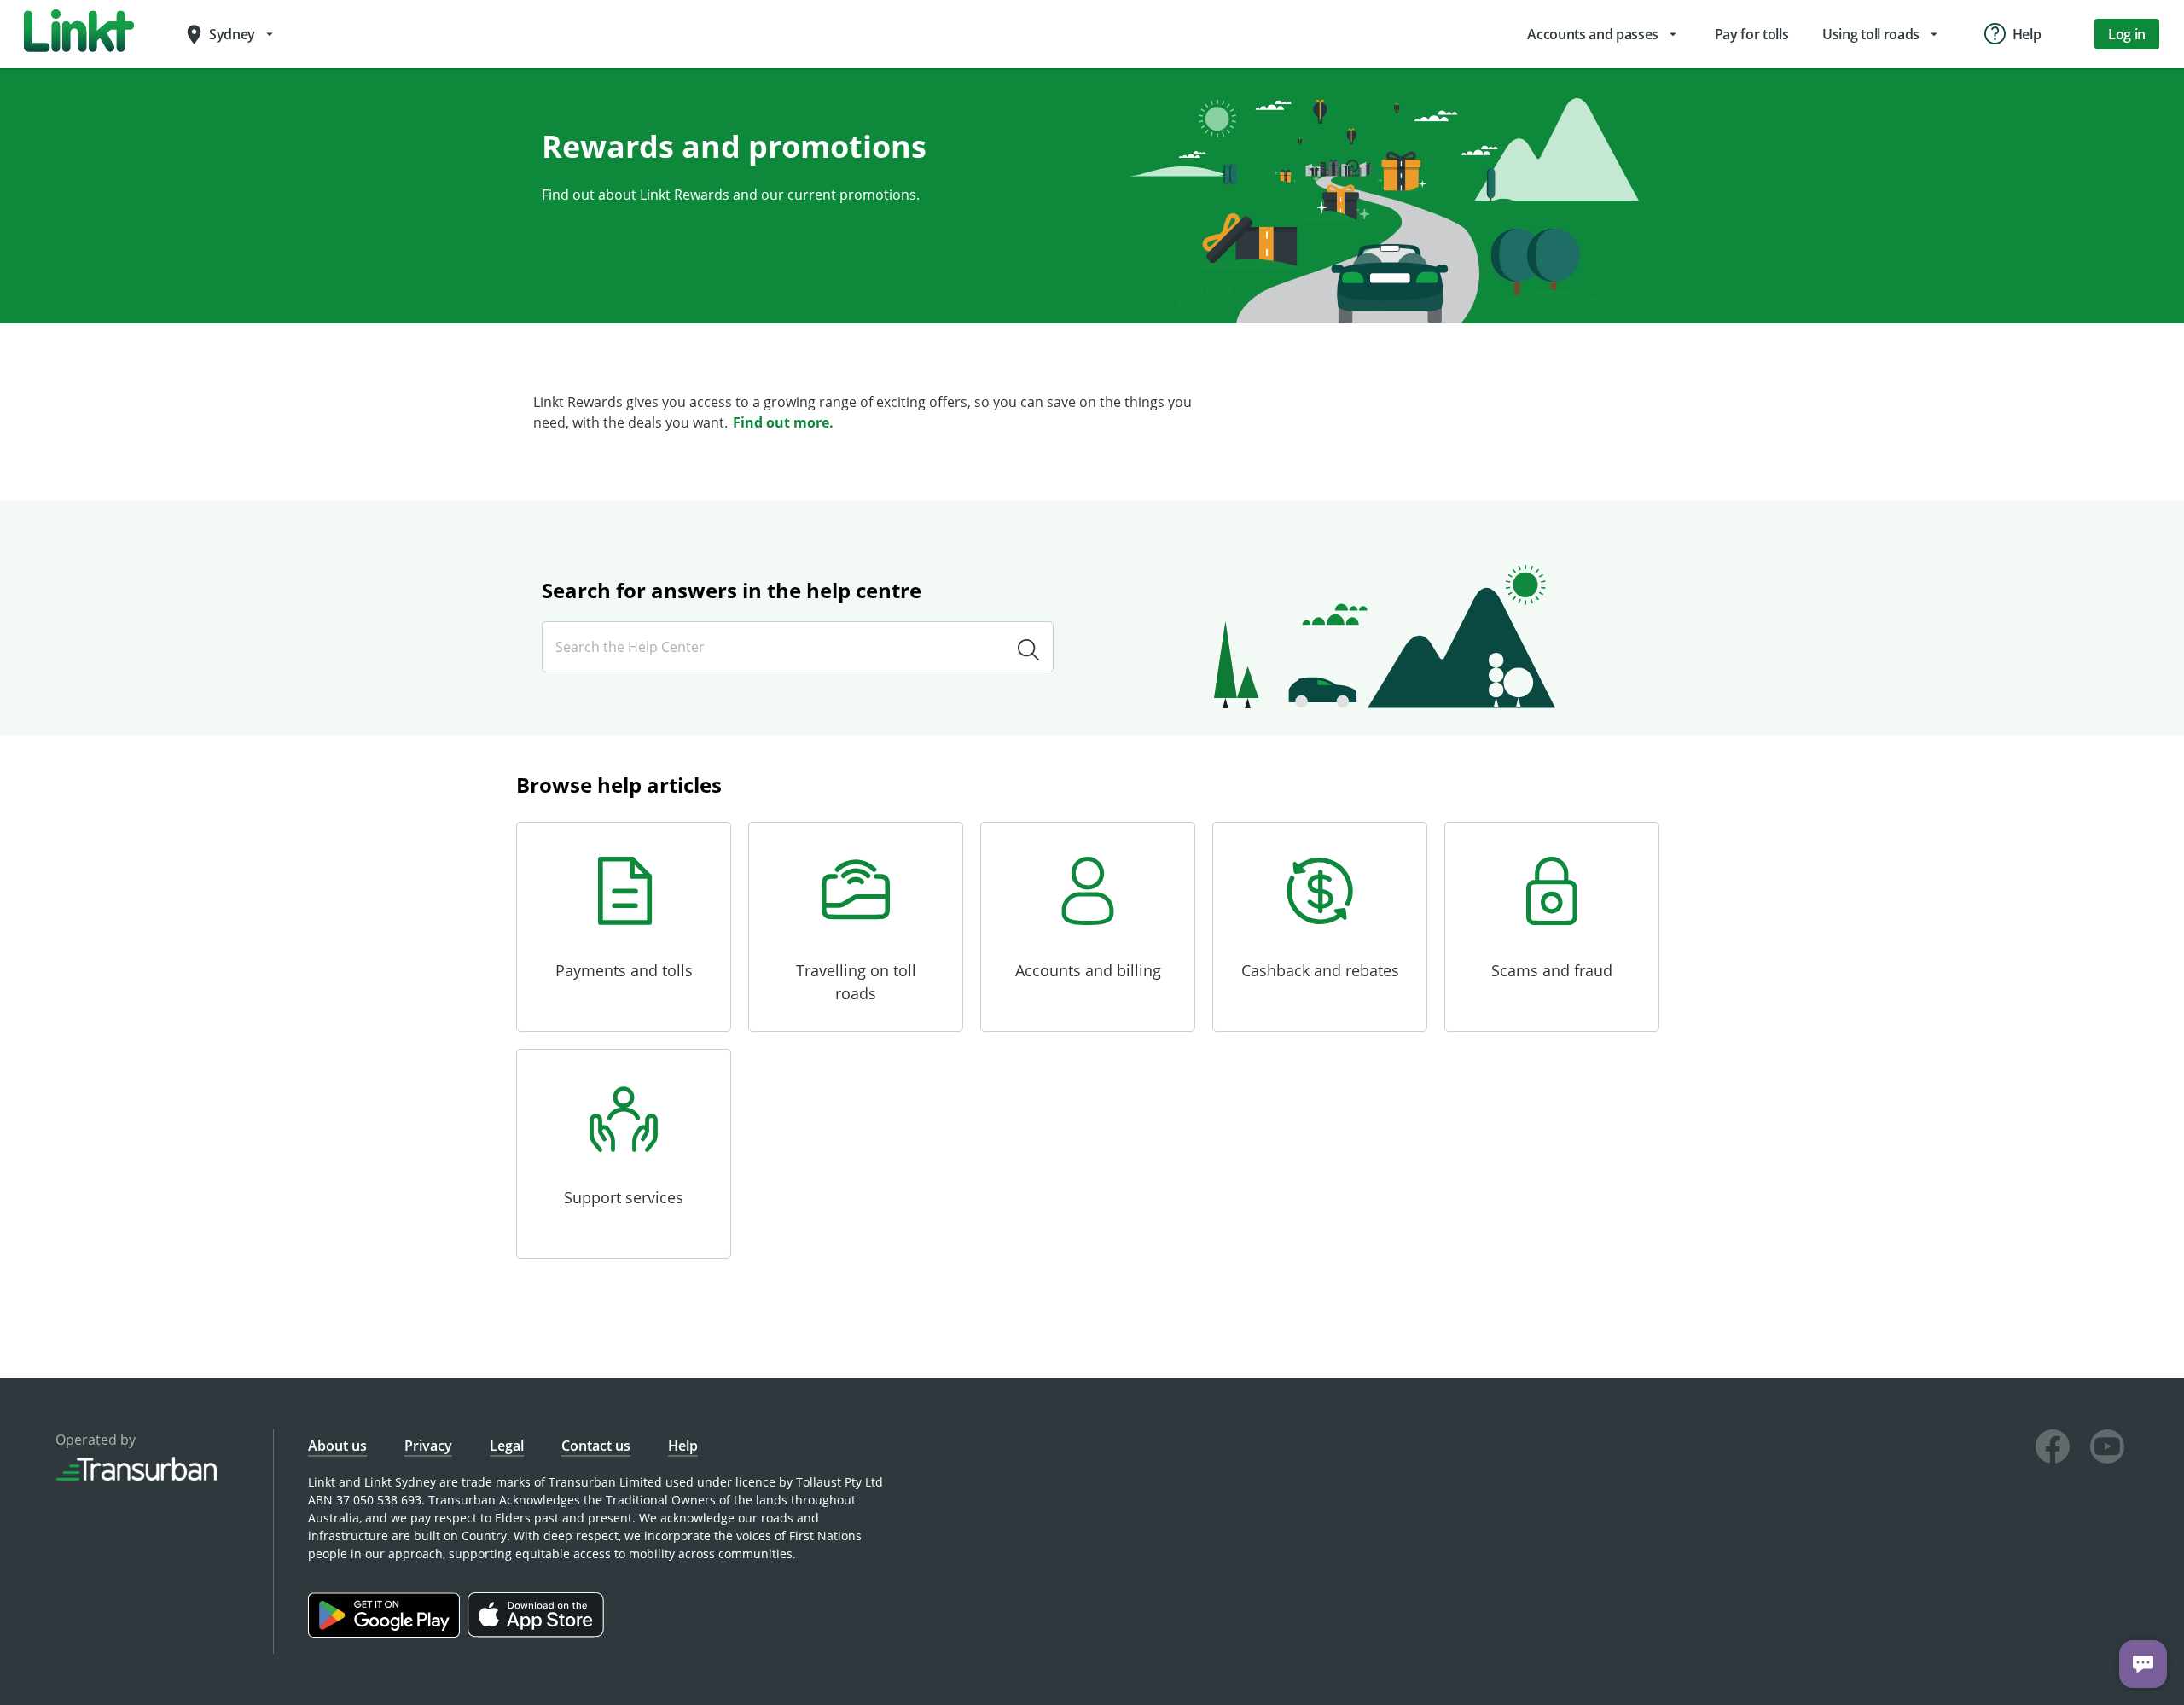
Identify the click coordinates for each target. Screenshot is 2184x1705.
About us (337, 1446)
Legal (507, 1446)
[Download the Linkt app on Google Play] (388, 1633)
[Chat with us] (2143, 1664)
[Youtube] (2107, 1449)
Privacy (428, 1446)
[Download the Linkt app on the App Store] (538, 1633)
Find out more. (783, 422)
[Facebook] (2053, 1449)
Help (683, 1446)
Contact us (596, 1446)
